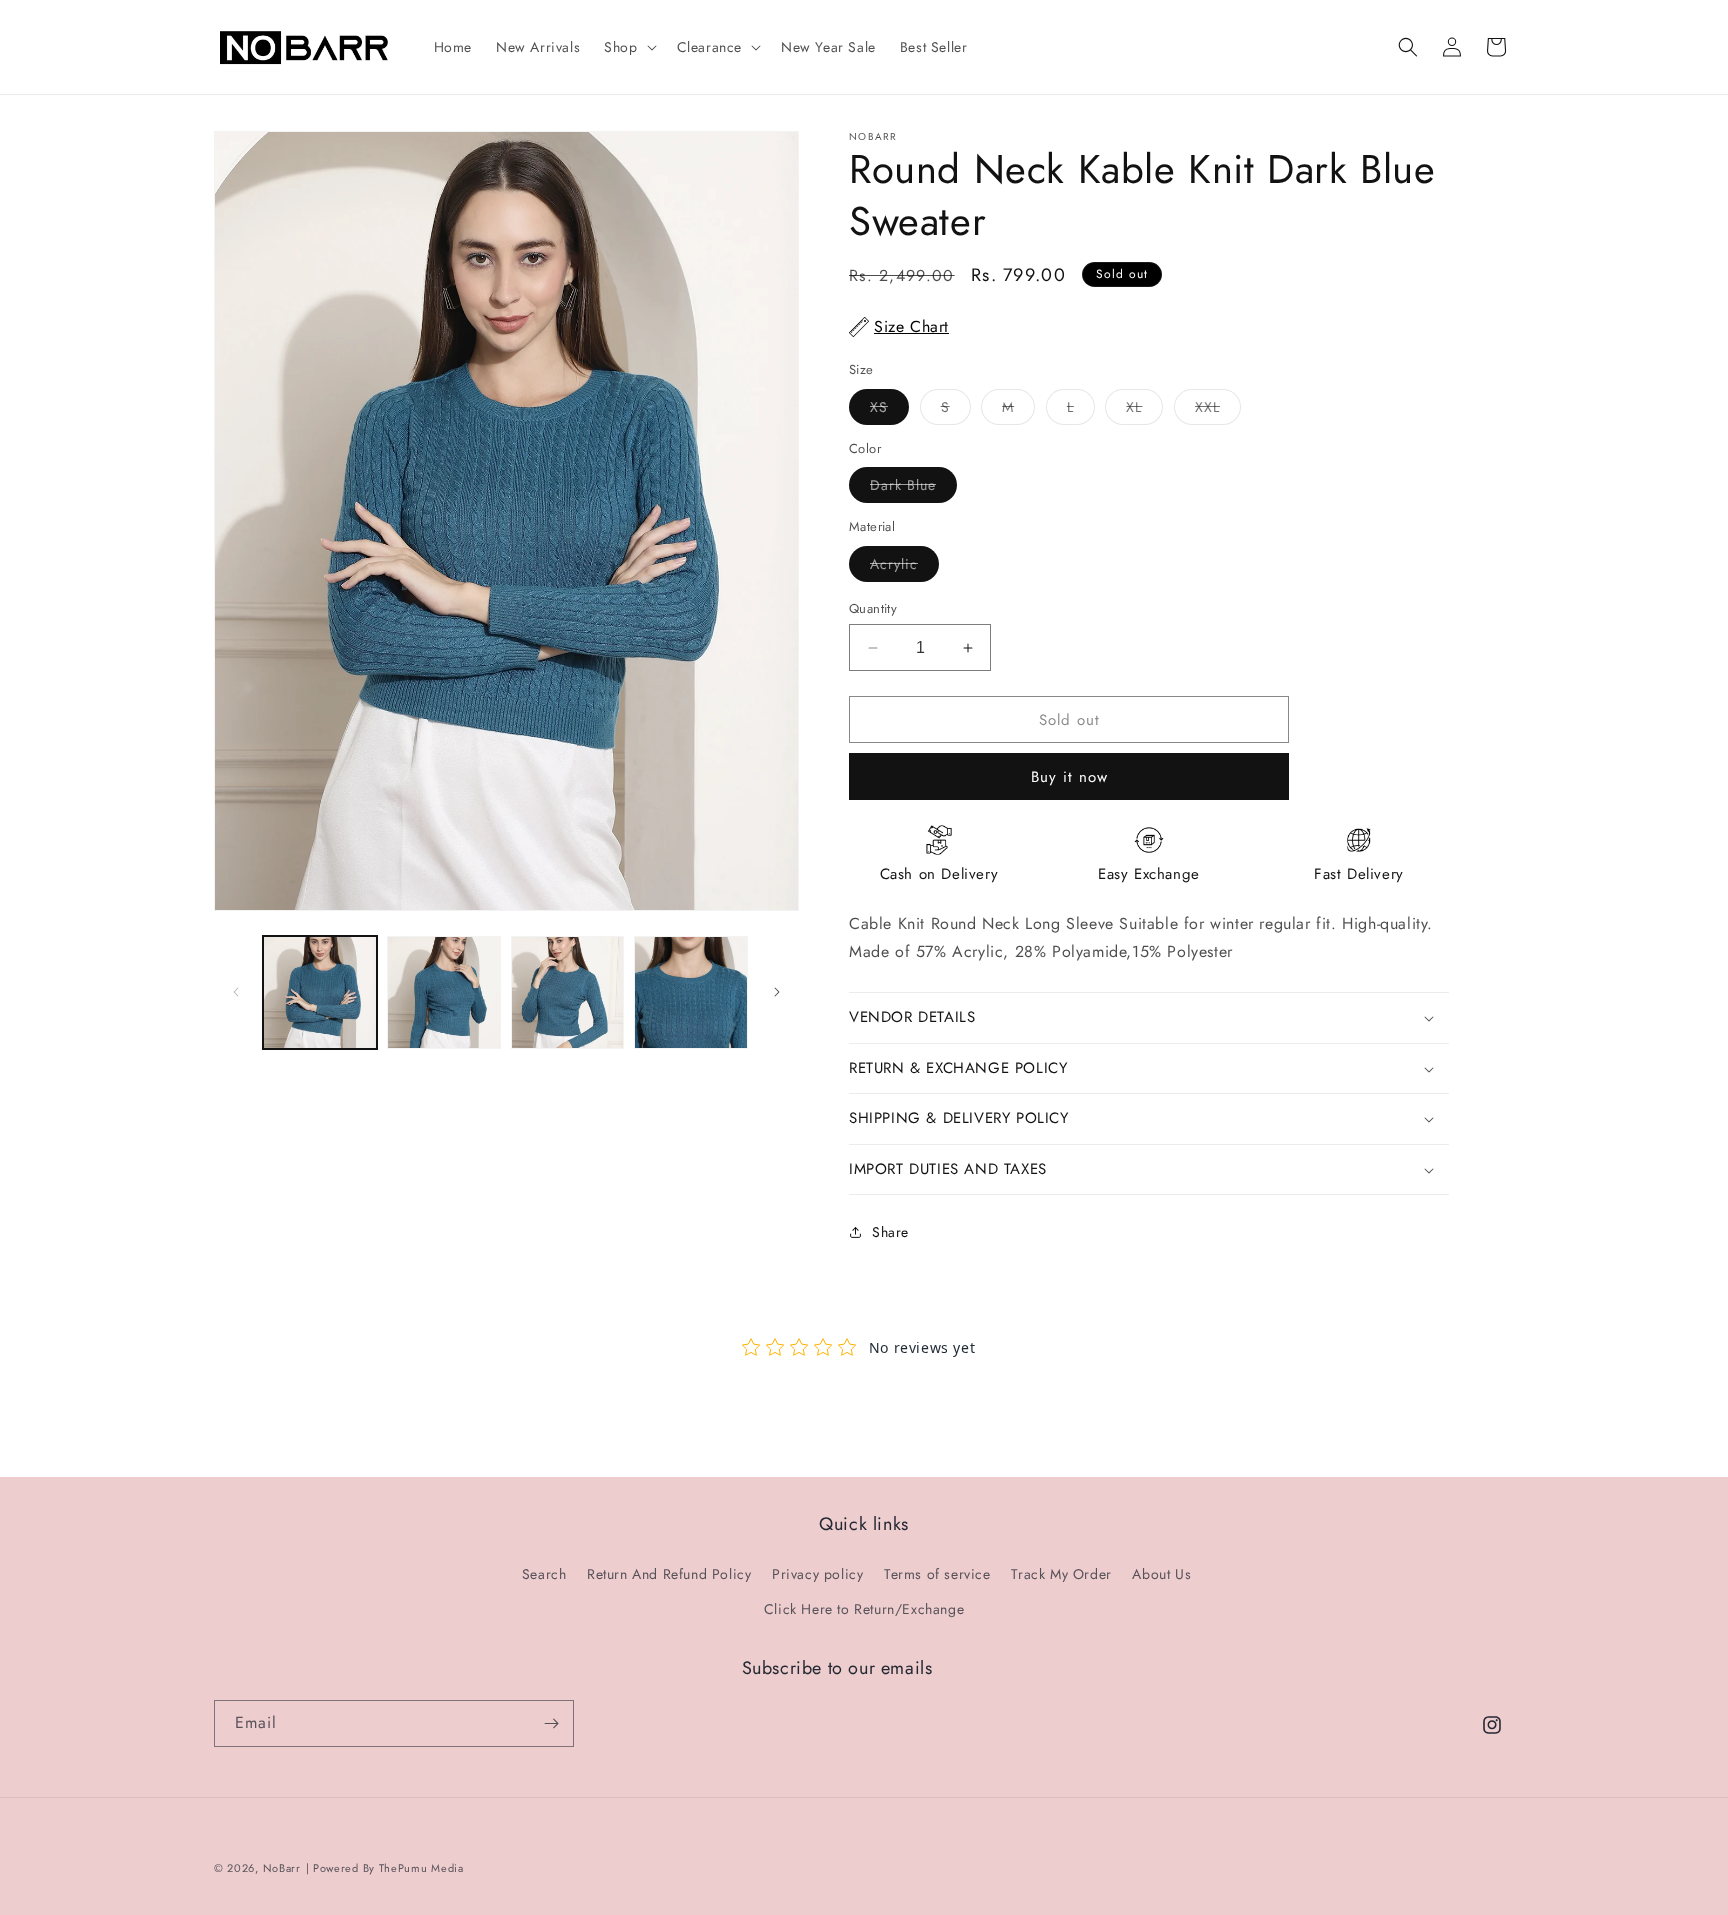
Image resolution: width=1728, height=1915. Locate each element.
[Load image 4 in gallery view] (691, 993)
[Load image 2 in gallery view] (444, 993)
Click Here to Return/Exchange (864, 1609)
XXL (1218, 410)
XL (1144, 410)
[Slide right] (777, 992)
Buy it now (1069, 777)
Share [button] (890, 1232)
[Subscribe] (551, 1723)
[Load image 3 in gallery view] (568, 993)
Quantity (873, 608)
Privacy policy (817, 1574)
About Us (1161, 1574)
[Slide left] (236, 992)
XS (889, 410)
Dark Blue (913, 488)
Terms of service (937, 1574)
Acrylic (904, 567)
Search (544, 1574)
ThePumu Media (421, 1868)
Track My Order (1061, 1574)
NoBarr (282, 1868)
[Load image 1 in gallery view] (320, 993)
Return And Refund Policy (669, 1574)
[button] (628, 47)
